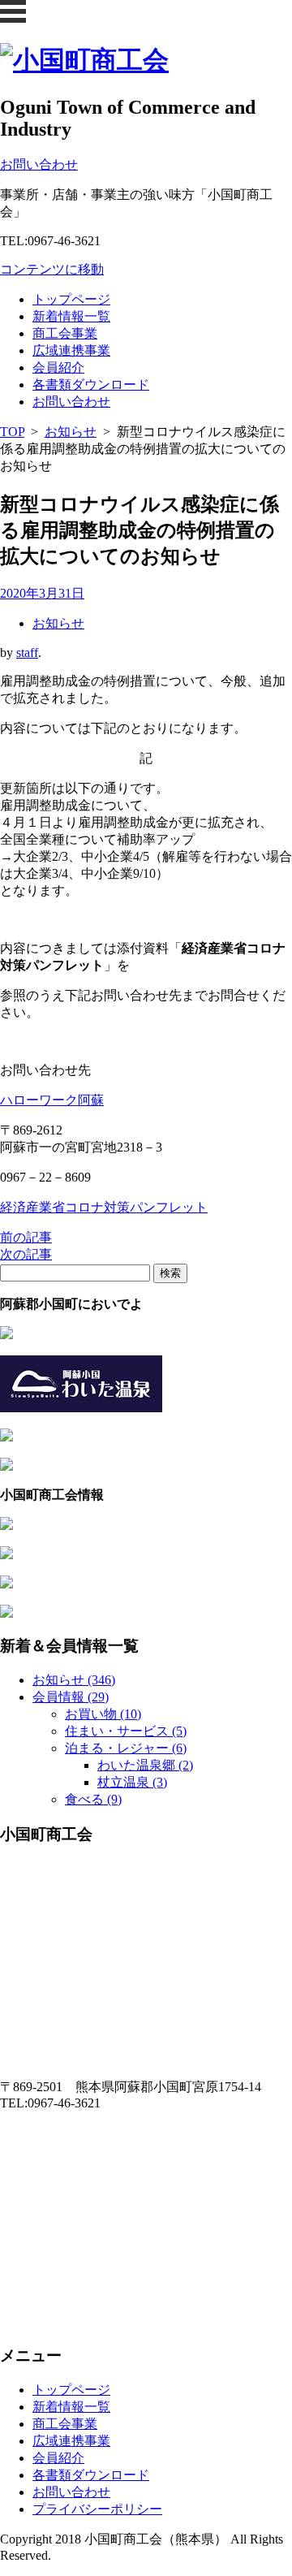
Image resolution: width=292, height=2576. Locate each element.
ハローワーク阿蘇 (52, 1100)
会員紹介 (58, 367)
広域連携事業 (71, 350)
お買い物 (103, 1714)
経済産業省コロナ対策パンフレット (104, 1207)
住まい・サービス (126, 1731)
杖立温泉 (132, 1782)
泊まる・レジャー (126, 1748)
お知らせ (71, 432)
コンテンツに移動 (52, 269)
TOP (12, 432)
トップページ (71, 299)
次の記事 (26, 1254)
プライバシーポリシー (97, 2509)
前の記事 (26, 1237)
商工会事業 (65, 333)
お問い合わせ (71, 402)
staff (27, 653)
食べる (93, 1799)
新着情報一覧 (71, 316)
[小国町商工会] (84, 60)
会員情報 (71, 1697)
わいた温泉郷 (145, 1765)
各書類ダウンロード (91, 385)
